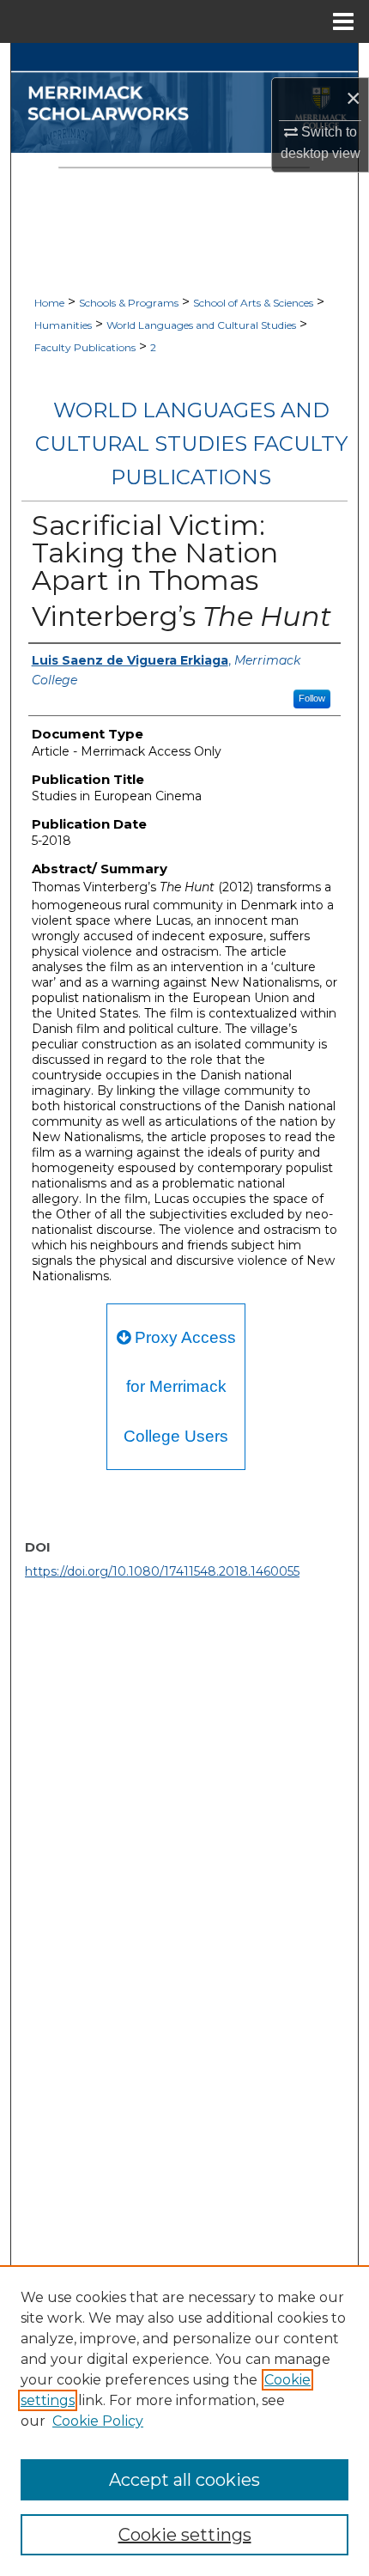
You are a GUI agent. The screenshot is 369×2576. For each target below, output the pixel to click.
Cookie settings (185, 2535)
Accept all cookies (184, 2480)
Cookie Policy (98, 2421)
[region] (184, 2421)
